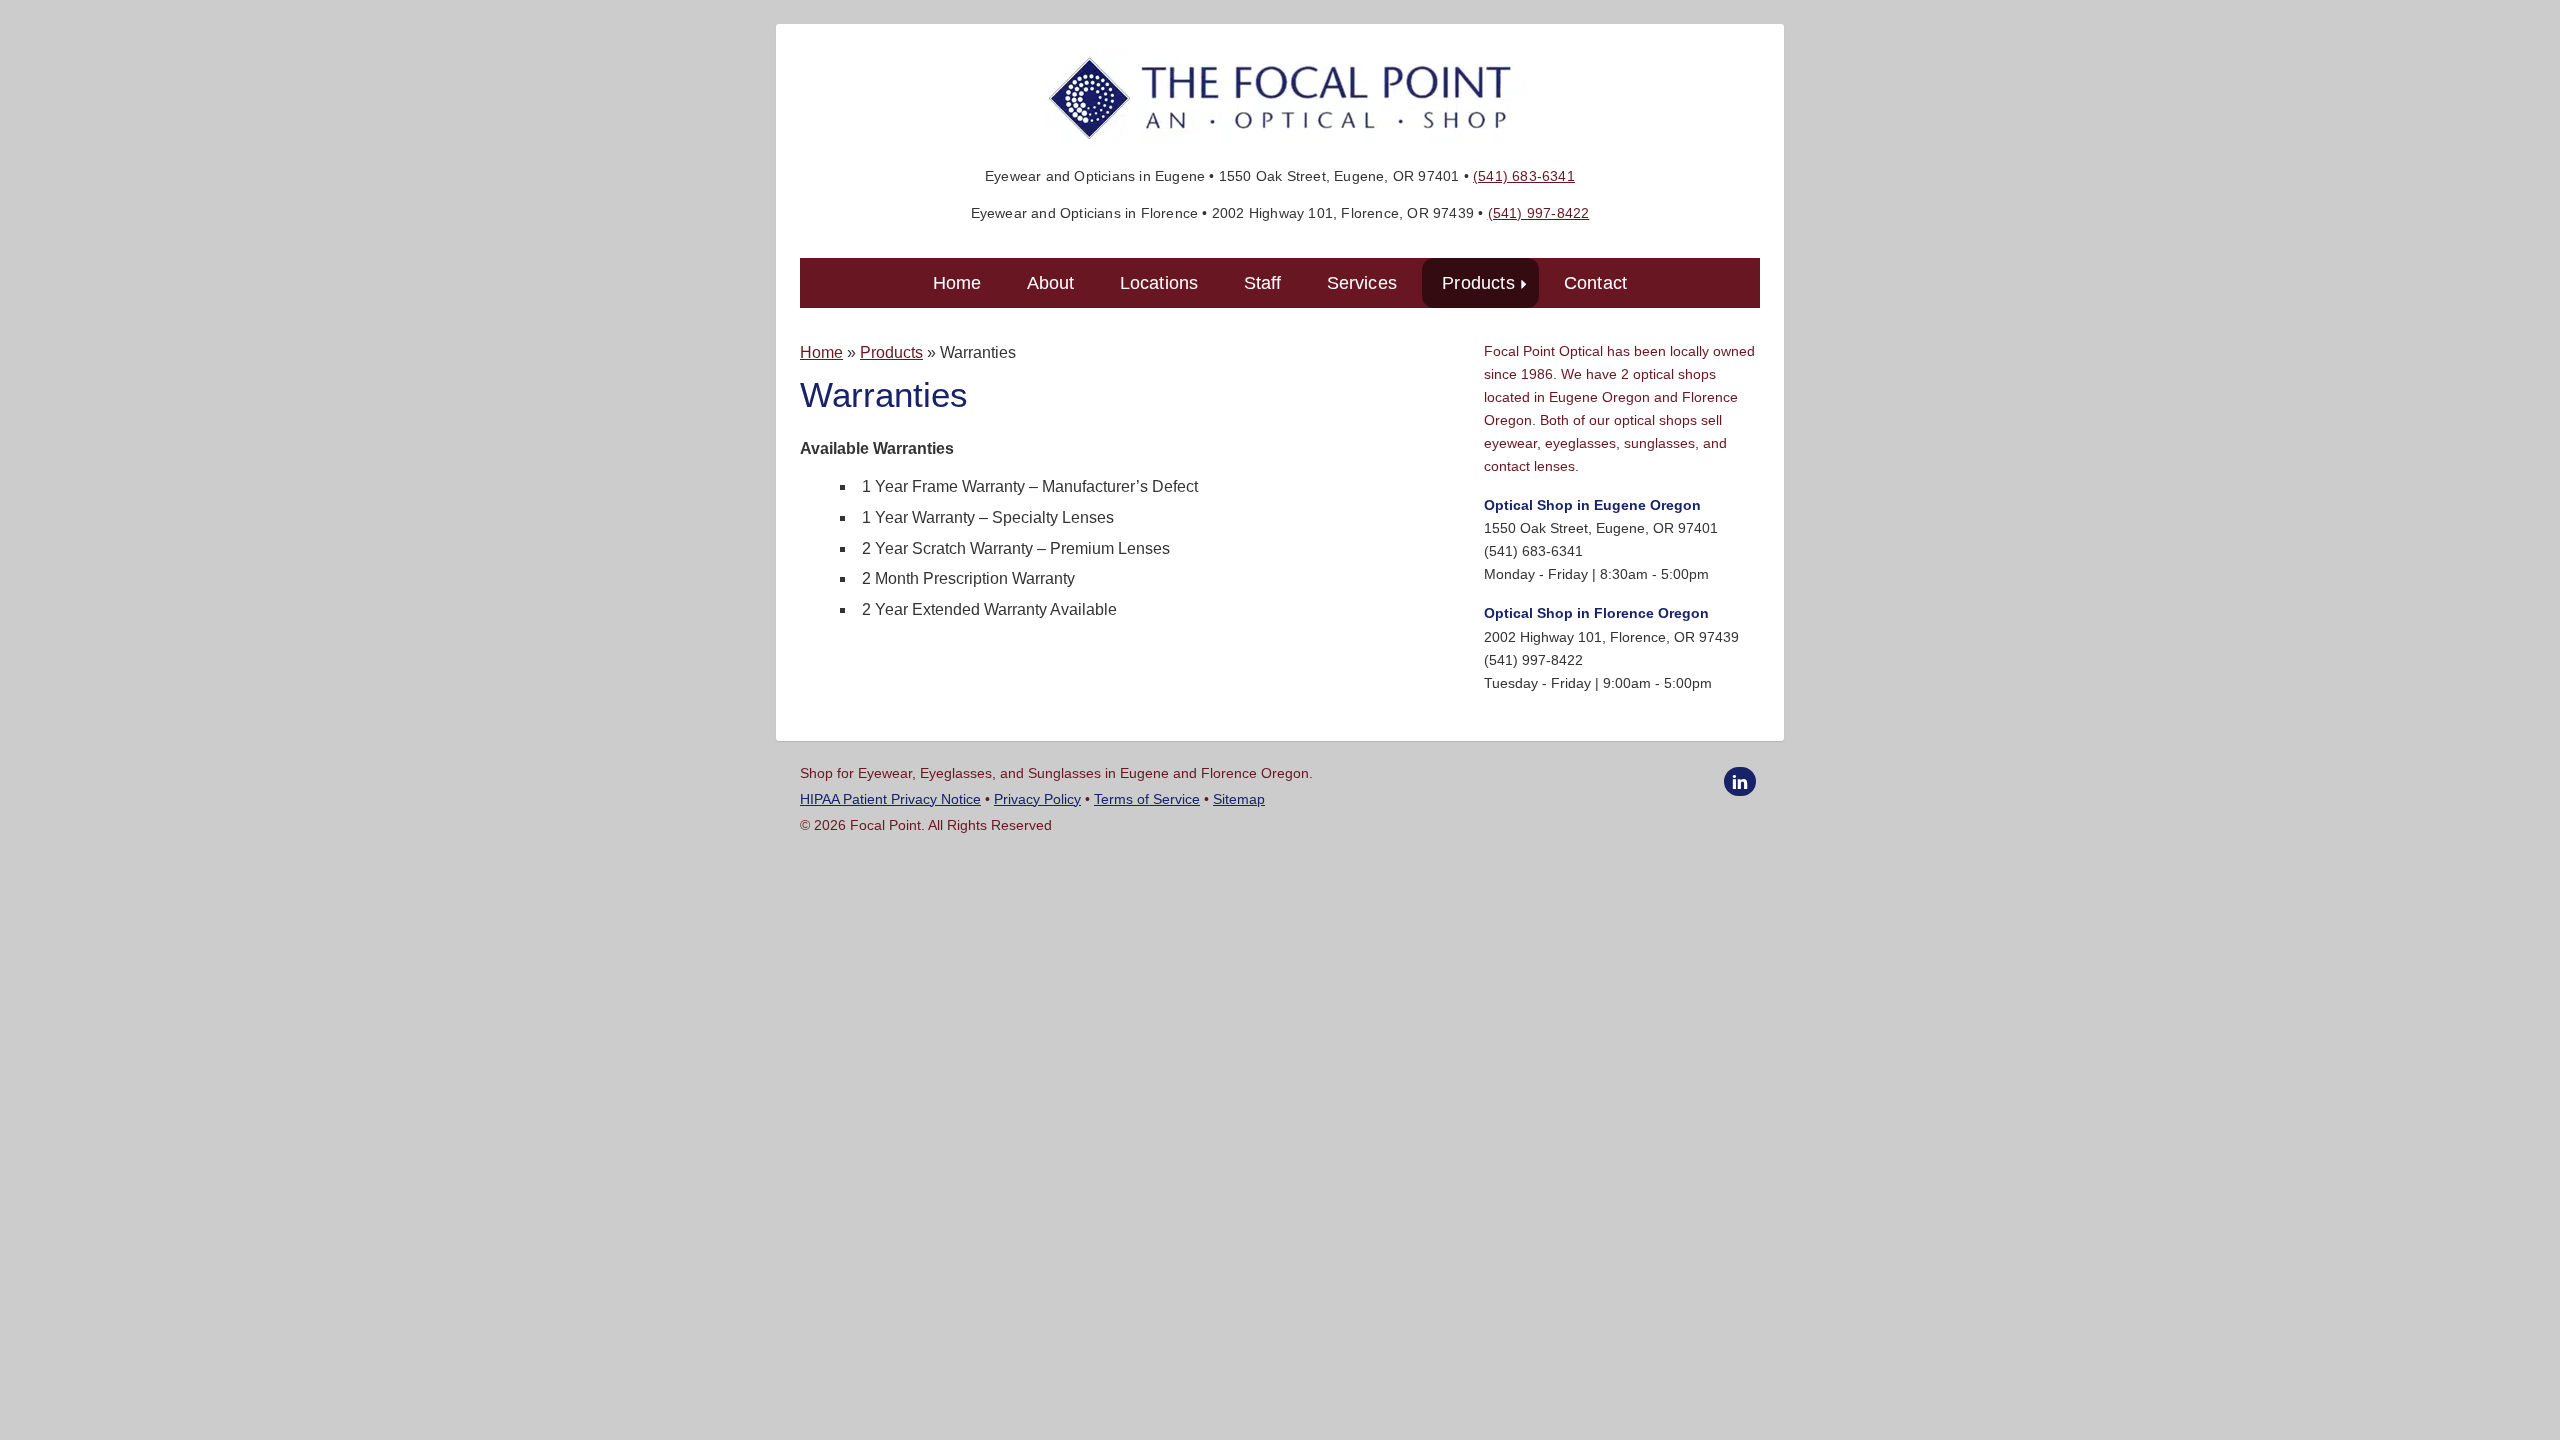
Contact (1595, 283)
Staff (1263, 283)
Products (1487, 283)
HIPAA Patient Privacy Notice (890, 799)
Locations (1159, 283)
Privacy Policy (1037, 799)
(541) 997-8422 (1539, 213)
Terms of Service (1147, 799)
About (1051, 283)
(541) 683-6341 (1524, 176)
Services (1362, 283)
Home (957, 283)
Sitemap (1239, 799)
